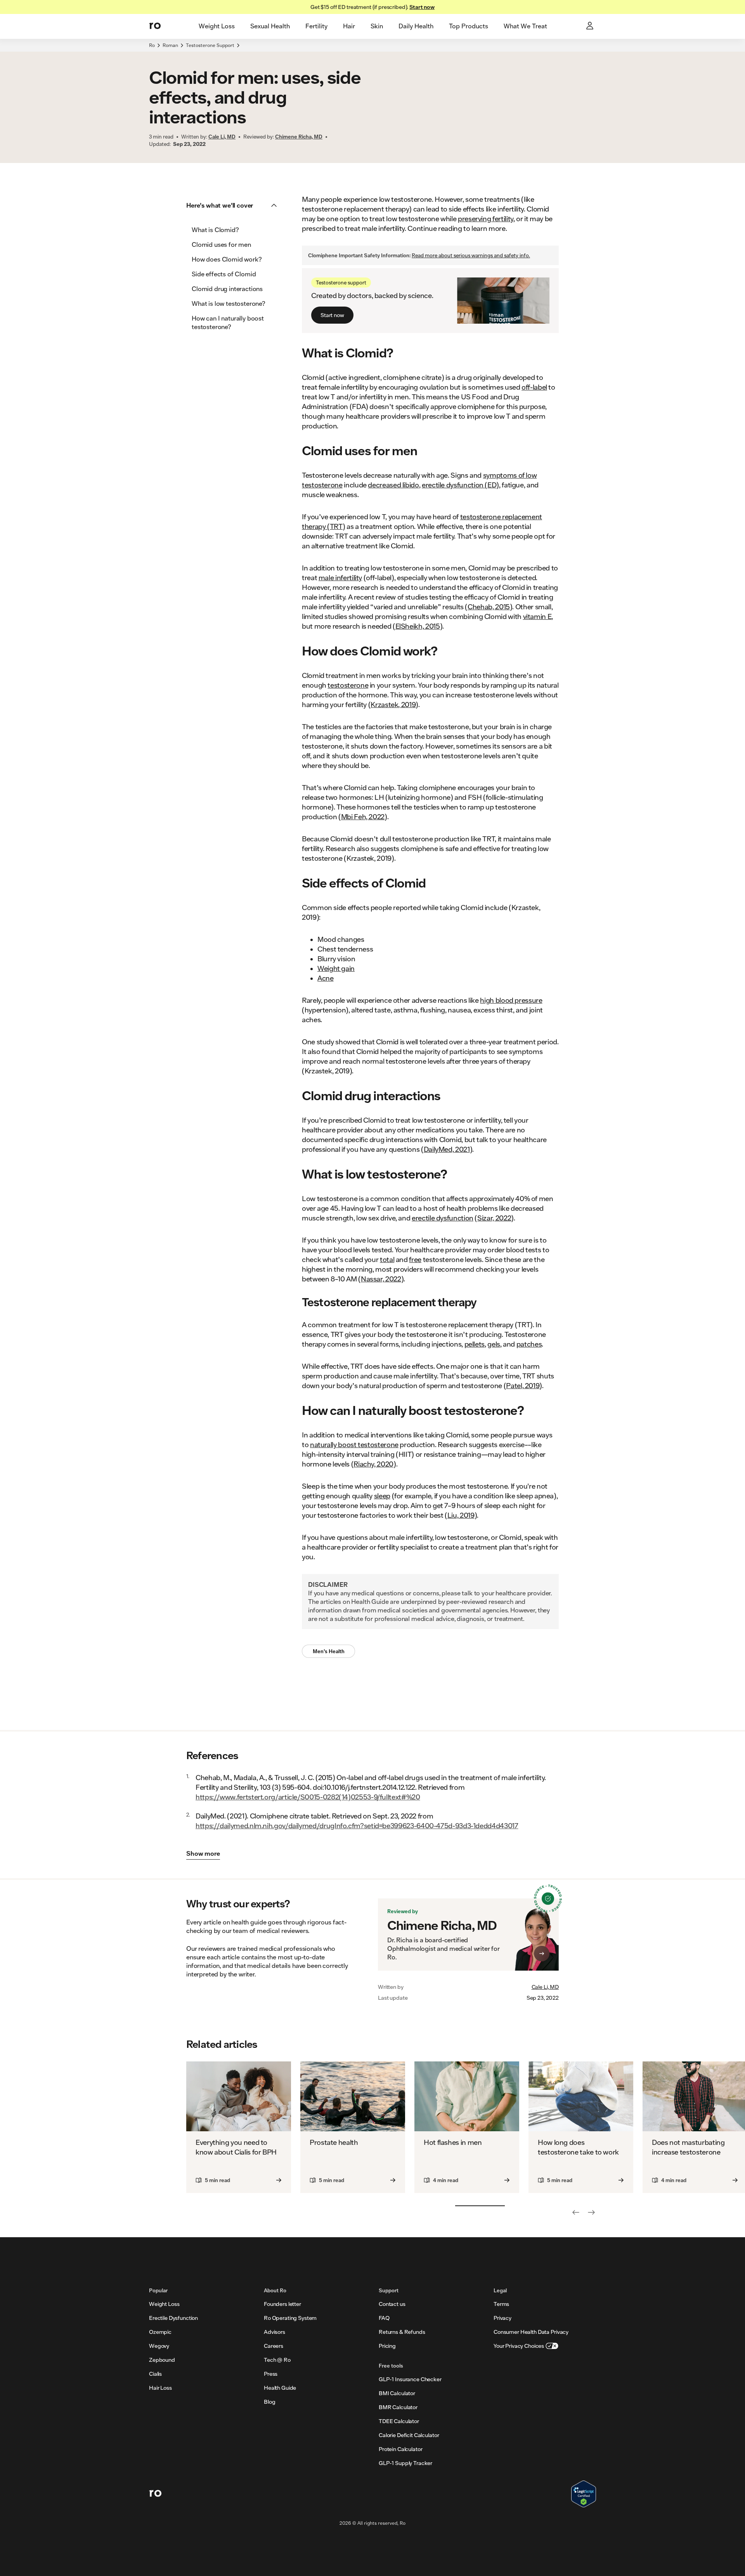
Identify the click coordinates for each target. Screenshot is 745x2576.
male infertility (340, 577)
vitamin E (537, 616)
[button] (234, 205)
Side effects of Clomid (224, 274)
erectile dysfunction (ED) (460, 485)
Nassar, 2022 (381, 1279)
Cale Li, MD (545, 1987)
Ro (152, 45)
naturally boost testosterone (354, 1444)
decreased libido (393, 485)
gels (494, 1344)
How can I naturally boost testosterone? (228, 322)
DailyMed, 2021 (447, 1149)
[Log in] (591, 26)
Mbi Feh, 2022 (363, 816)
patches (529, 1344)
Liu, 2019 (461, 1515)
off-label (534, 387)
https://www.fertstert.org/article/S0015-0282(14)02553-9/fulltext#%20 (308, 1797)
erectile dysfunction (443, 1218)
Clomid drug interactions (227, 289)
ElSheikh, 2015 (418, 626)
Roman (170, 45)
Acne (326, 978)
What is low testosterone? (229, 303)
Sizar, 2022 (494, 1218)
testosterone (348, 685)
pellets (475, 1344)
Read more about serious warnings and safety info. (471, 255)
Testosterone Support (210, 45)
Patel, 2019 (523, 1385)
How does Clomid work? (227, 259)
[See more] (591, 2212)
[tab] (217, 26)
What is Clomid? (215, 230)
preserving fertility (486, 218)
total (387, 1259)
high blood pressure (511, 1000)
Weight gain (336, 968)
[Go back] (576, 2212)
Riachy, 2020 (373, 1464)
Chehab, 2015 (489, 607)
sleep (382, 1496)
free (415, 1259)
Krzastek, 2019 (393, 704)
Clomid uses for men (221, 244)
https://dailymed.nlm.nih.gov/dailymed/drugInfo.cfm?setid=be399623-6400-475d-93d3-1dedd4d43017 (357, 1825)
